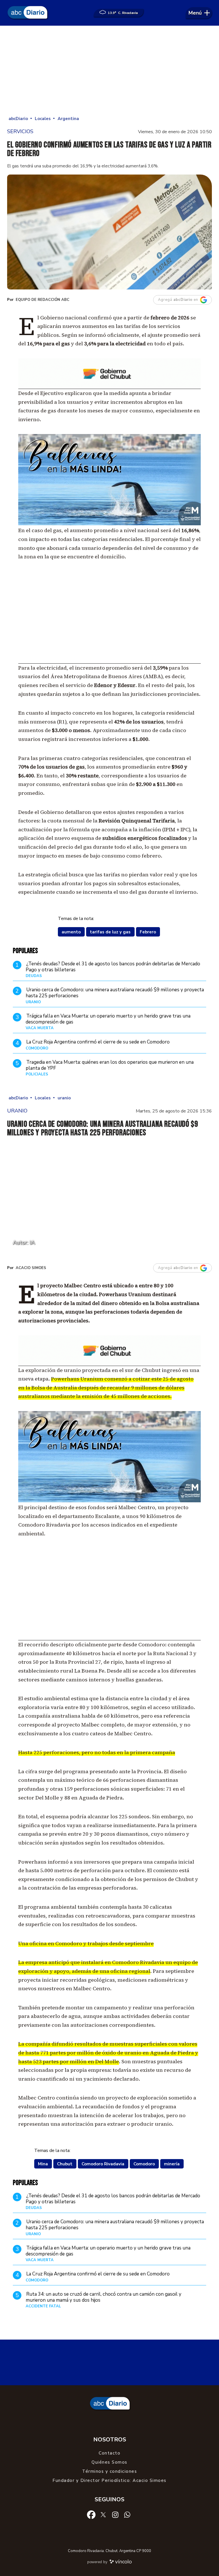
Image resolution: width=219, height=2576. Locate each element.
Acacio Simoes (31, 1268)
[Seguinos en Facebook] (91, 2514)
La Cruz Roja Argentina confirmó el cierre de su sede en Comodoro (98, 1042)
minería (172, 2164)
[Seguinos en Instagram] (115, 2514)
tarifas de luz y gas (110, 932)
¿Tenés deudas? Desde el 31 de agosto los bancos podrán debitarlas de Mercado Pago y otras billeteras (113, 967)
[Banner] (109, 387)
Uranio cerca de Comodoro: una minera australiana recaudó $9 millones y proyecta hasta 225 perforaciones (115, 993)
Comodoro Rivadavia (103, 2164)
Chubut (65, 2164)
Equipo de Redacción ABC (42, 300)
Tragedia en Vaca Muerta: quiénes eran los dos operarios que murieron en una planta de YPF (110, 1065)
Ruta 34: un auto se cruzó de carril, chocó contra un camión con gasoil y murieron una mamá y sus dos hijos (104, 2297)
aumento (71, 932)
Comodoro (144, 2164)
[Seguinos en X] (103, 2514)
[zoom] (109, 232)
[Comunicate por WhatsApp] (127, 2514)
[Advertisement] (109, 71)
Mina (43, 2164)
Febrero (148, 932)
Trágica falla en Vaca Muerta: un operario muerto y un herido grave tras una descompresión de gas (108, 1019)
